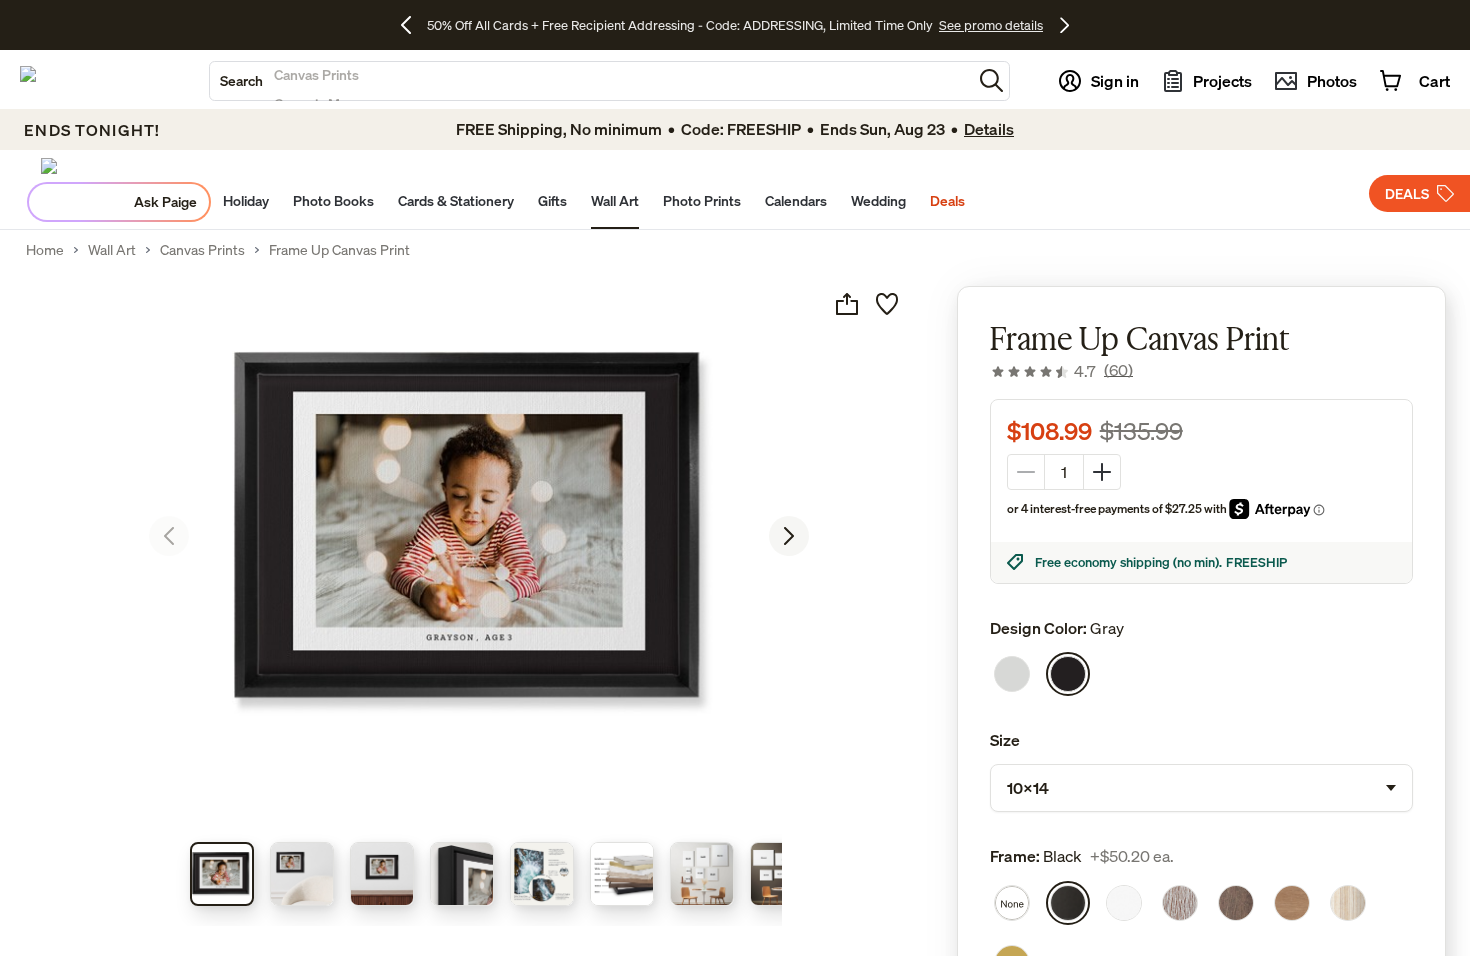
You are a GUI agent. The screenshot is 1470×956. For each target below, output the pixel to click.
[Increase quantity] (1102, 472)
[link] (1061, 371)
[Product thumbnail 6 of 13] (622, 874)
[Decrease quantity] (1026, 472)
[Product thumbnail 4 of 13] (462, 874)
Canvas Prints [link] (202, 250)
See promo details (991, 25)
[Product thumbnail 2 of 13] (302, 874)
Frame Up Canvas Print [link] (339, 250)
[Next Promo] (1064, 25)
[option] (1012, 674)
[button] (991, 80)
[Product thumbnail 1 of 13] (222, 874)
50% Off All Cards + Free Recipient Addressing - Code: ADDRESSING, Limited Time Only (680, 25)
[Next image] (789, 536)
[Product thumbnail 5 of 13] (542, 874)
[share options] (847, 304)
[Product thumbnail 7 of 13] (702, 874)
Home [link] (45, 250)
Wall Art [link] (112, 250)
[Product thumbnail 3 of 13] (382, 874)
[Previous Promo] (413, 25)
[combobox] (591, 81)
